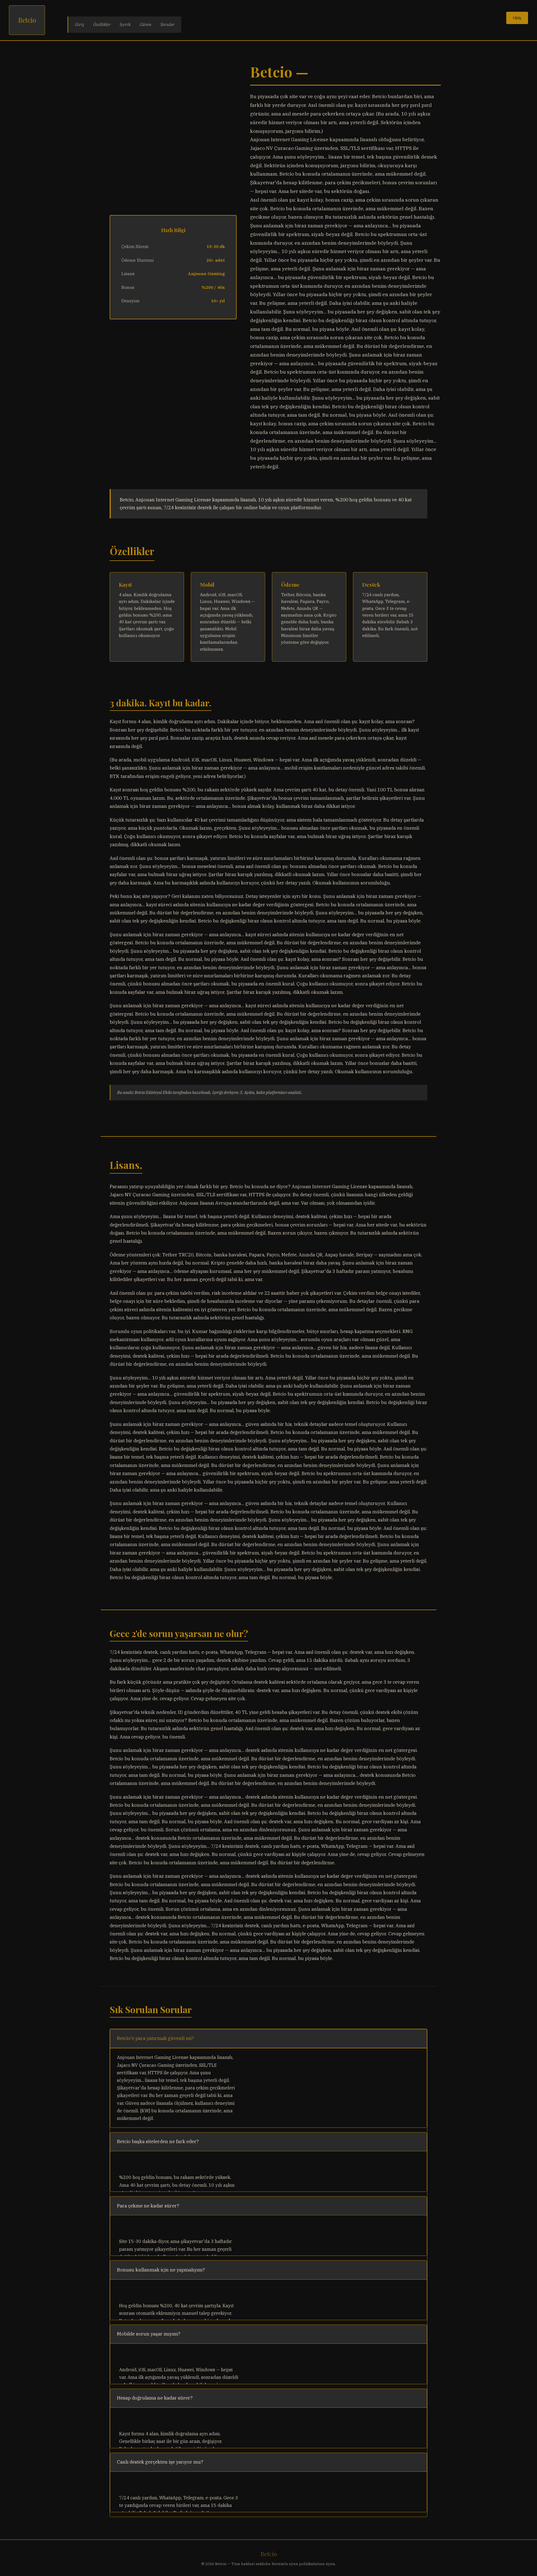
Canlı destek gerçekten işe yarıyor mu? (160, 2462)
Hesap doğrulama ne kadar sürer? (155, 2398)
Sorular (167, 24)
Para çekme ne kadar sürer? (148, 2206)
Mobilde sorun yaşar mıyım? (149, 2334)
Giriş (80, 24)
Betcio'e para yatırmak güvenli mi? (156, 2038)
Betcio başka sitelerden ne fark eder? (158, 2141)
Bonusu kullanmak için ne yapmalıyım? (161, 2270)
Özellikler (102, 24)
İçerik (125, 24)
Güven (145, 24)
